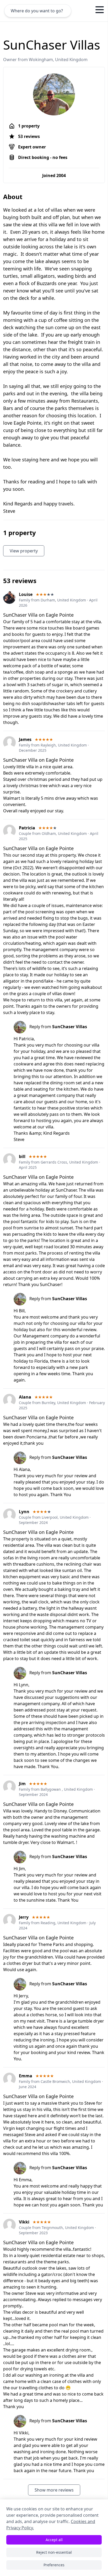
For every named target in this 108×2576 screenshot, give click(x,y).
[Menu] (100, 10)
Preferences (54, 2565)
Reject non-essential (54, 2552)
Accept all (54, 2540)
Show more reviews (54, 2490)
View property (24, 551)
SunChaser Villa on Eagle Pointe (38, 615)
